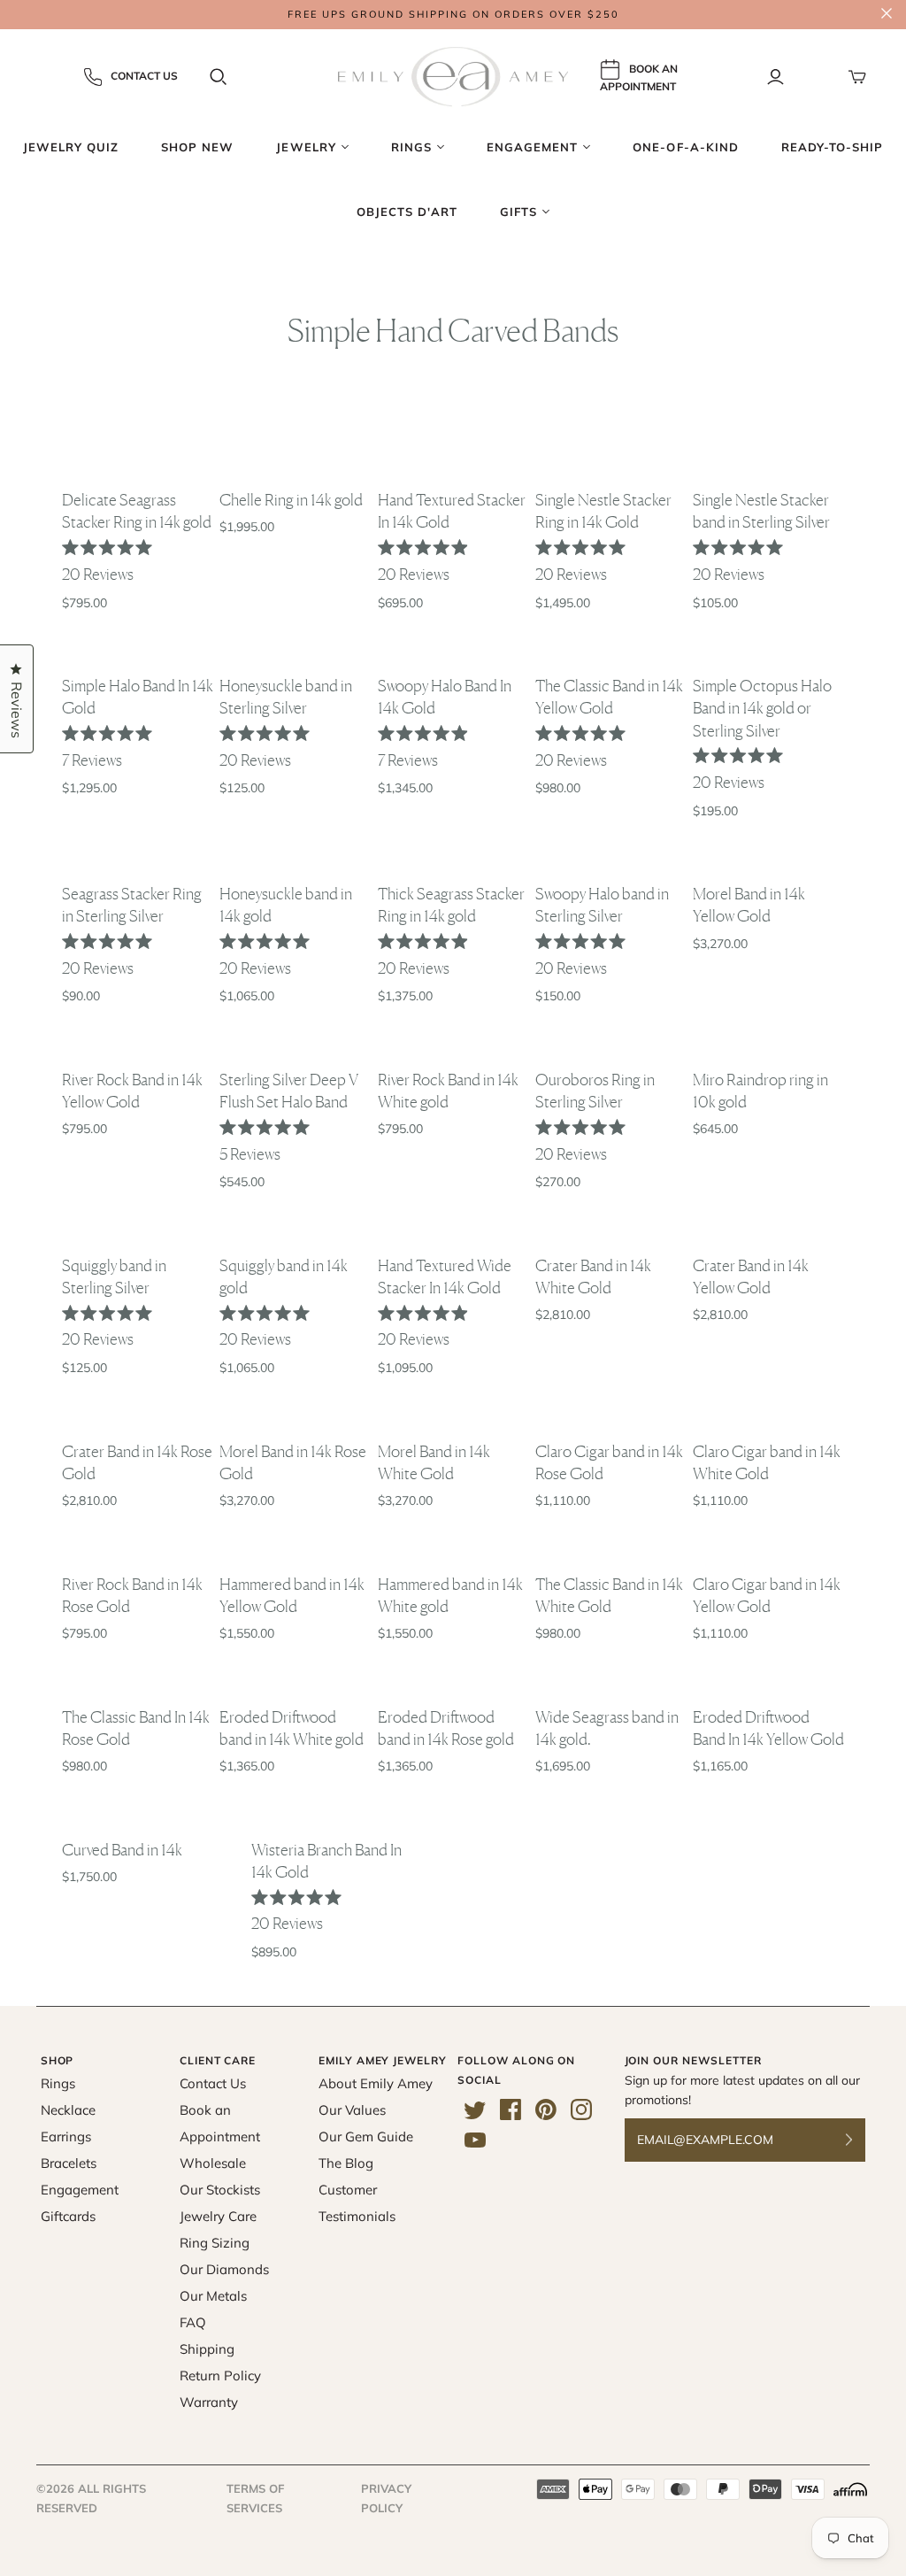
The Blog (346, 2163)
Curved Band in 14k (122, 1849)
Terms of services (255, 2498)
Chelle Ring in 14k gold (291, 499)
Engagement (80, 2190)
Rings (58, 2083)
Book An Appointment (639, 78)
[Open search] (219, 77)
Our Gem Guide (366, 2136)
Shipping (207, 2349)
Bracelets (69, 2163)
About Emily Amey (376, 2083)
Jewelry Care (218, 2216)
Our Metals (213, 2296)
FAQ (193, 2322)
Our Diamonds (224, 2269)
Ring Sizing (215, 2243)
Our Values (352, 2110)
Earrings (66, 2136)
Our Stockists (220, 2190)
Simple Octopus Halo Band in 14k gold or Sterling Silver (762, 707)
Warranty (209, 2402)
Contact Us (144, 76)
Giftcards (68, 2216)
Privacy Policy (386, 2498)
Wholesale (213, 2163)
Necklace (68, 2110)
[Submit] (860, 2140)
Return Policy (220, 2375)
